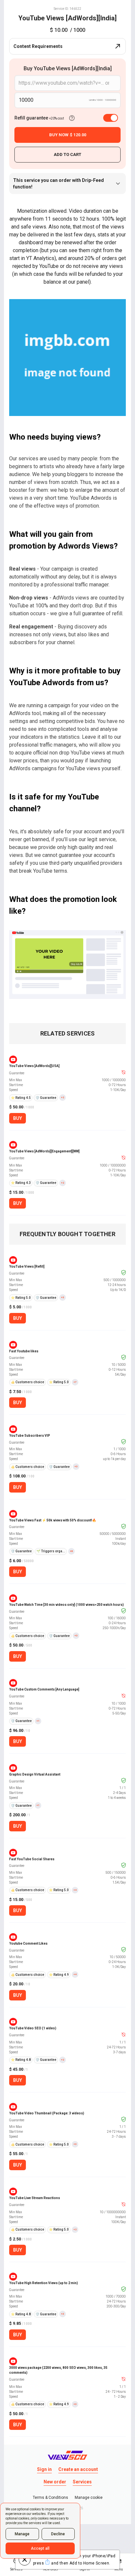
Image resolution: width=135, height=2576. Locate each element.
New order (55, 2482)
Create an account (78, 2469)
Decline (58, 2534)
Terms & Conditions (50, 2498)
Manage (22, 2534)
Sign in (44, 2469)
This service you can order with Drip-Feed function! (58, 184)
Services (82, 2482)
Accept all (40, 2548)
